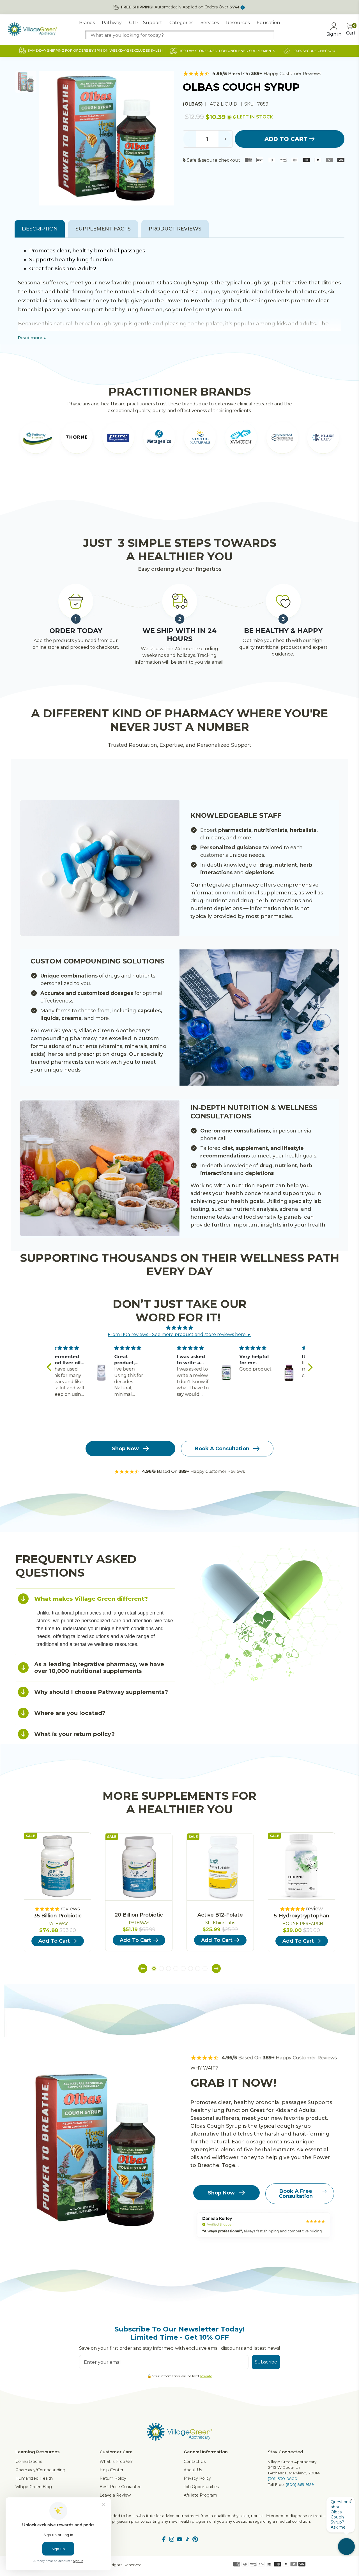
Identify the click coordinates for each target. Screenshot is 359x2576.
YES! (125, 1305)
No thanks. (125, 1323)
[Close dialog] (282, 1219)
